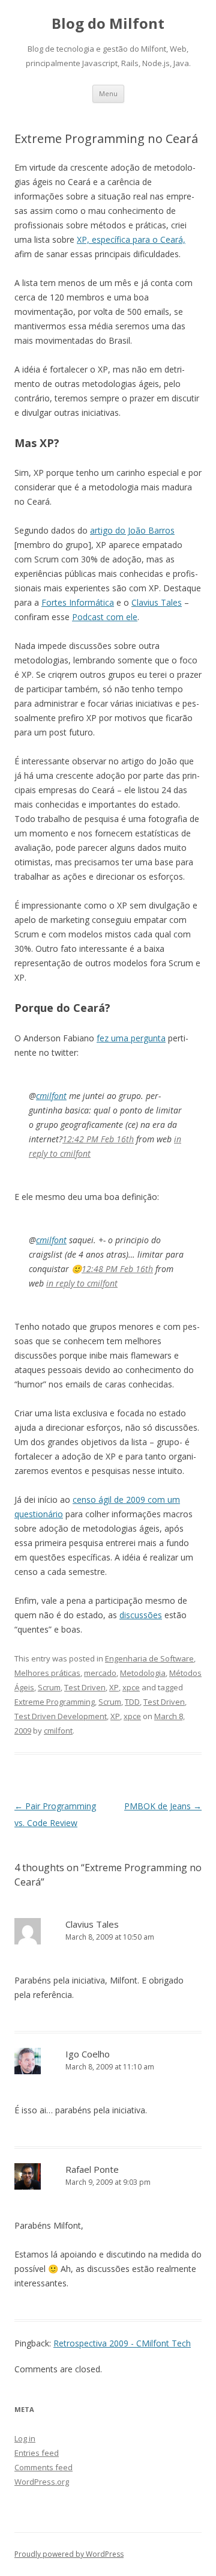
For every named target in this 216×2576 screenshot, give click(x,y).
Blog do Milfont (108, 24)
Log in (25, 2438)
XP (114, 1687)
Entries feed (37, 2453)
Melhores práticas (47, 1673)
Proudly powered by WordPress (69, 2554)
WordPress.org (42, 2482)
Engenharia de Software (149, 1658)
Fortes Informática (78, 602)
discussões (141, 1615)
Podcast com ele (105, 617)
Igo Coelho (88, 2054)
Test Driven (85, 1687)
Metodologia (143, 1673)
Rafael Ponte (92, 2169)
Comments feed (43, 2467)
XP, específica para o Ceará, (131, 239)
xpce (131, 1687)
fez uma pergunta (131, 1038)
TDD (132, 1702)
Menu (108, 93)
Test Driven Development (61, 1716)
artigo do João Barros (132, 530)
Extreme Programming (55, 1702)
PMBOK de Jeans (163, 1806)
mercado (100, 1673)
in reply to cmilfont (82, 1283)
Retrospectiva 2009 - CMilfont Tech (122, 2343)
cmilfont (51, 1096)
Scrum (49, 1687)
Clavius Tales (157, 602)
